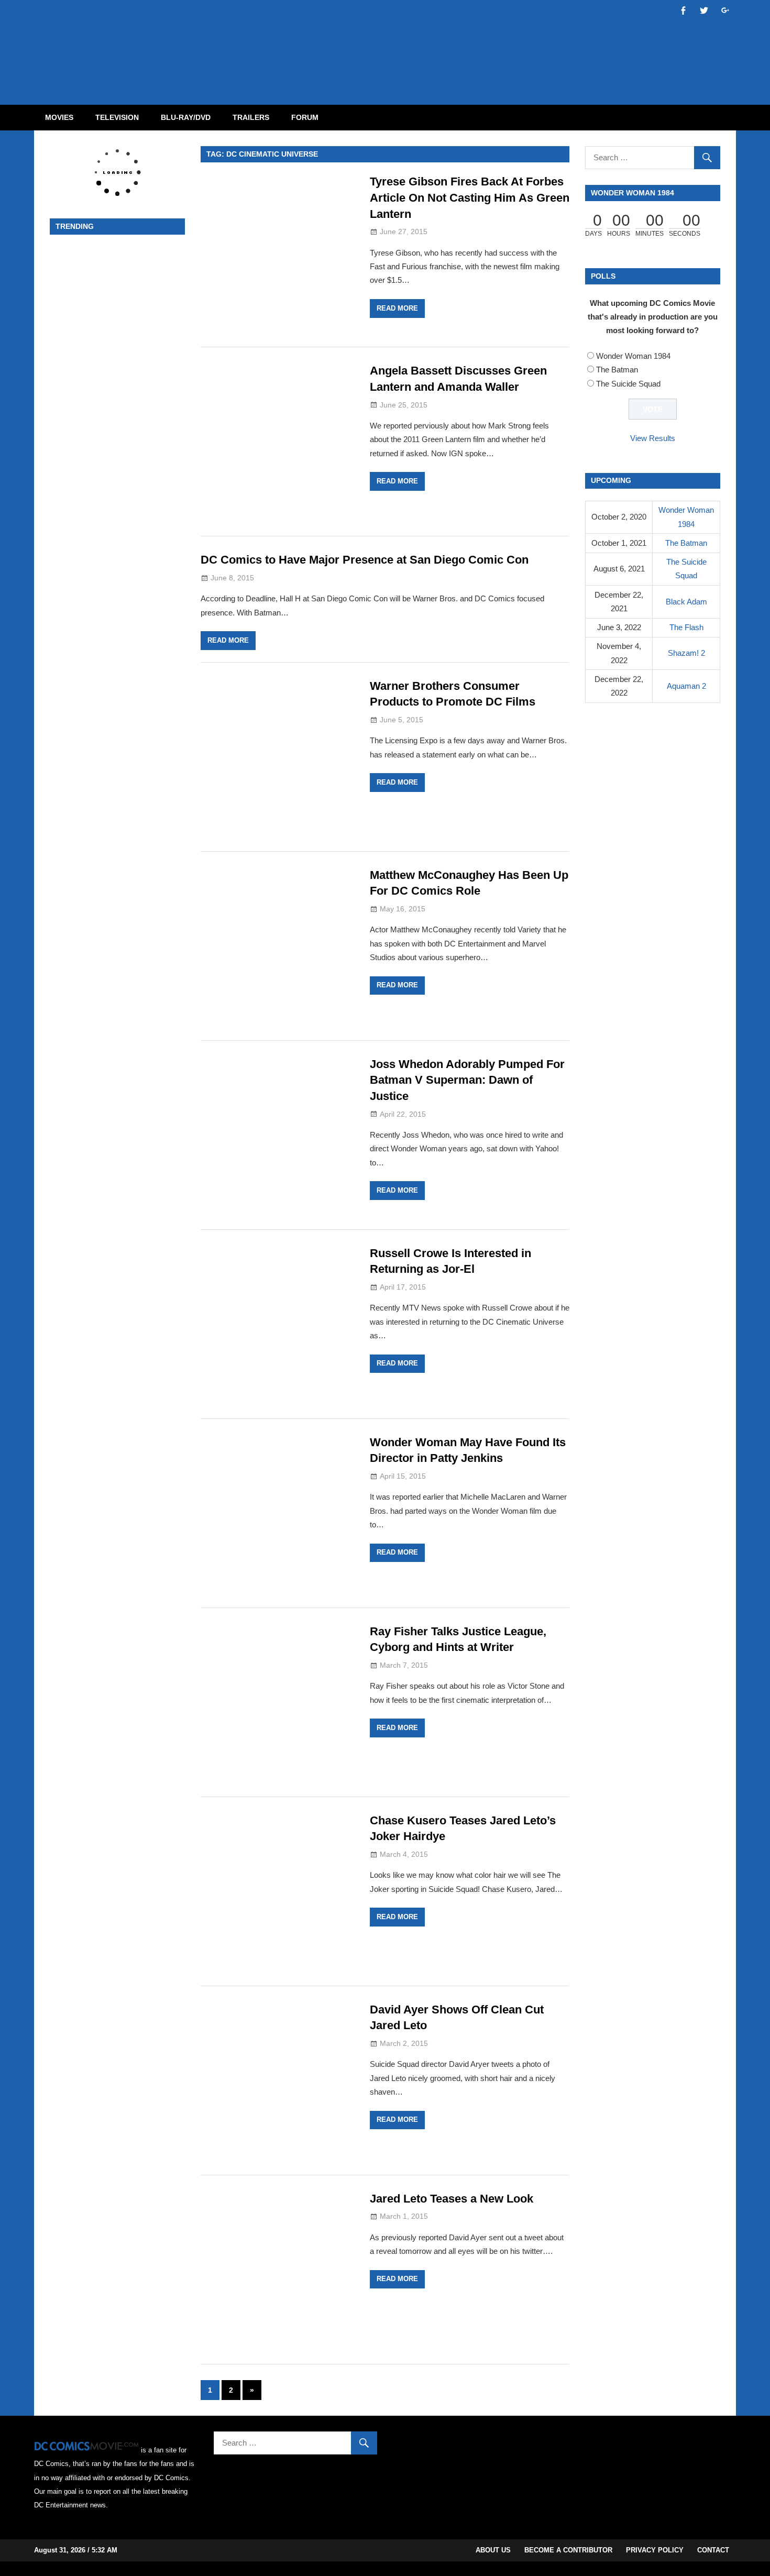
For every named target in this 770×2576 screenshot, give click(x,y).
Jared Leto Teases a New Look (452, 2199)
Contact (713, 2550)
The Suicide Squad (628, 384)
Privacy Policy (655, 2550)
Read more (397, 308)
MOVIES (59, 117)
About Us (493, 2550)
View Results (653, 438)
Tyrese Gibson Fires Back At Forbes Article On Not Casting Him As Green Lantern (470, 198)
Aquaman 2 (686, 686)
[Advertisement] (427, 43)
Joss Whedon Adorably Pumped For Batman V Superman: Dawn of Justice (467, 1080)
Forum (305, 117)
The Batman (617, 370)
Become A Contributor (568, 2550)
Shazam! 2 (686, 653)
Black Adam (686, 602)
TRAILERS (251, 117)
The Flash (686, 627)
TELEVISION (117, 117)
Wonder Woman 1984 (633, 356)
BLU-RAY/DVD (186, 117)
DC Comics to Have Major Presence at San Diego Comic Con (365, 560)
